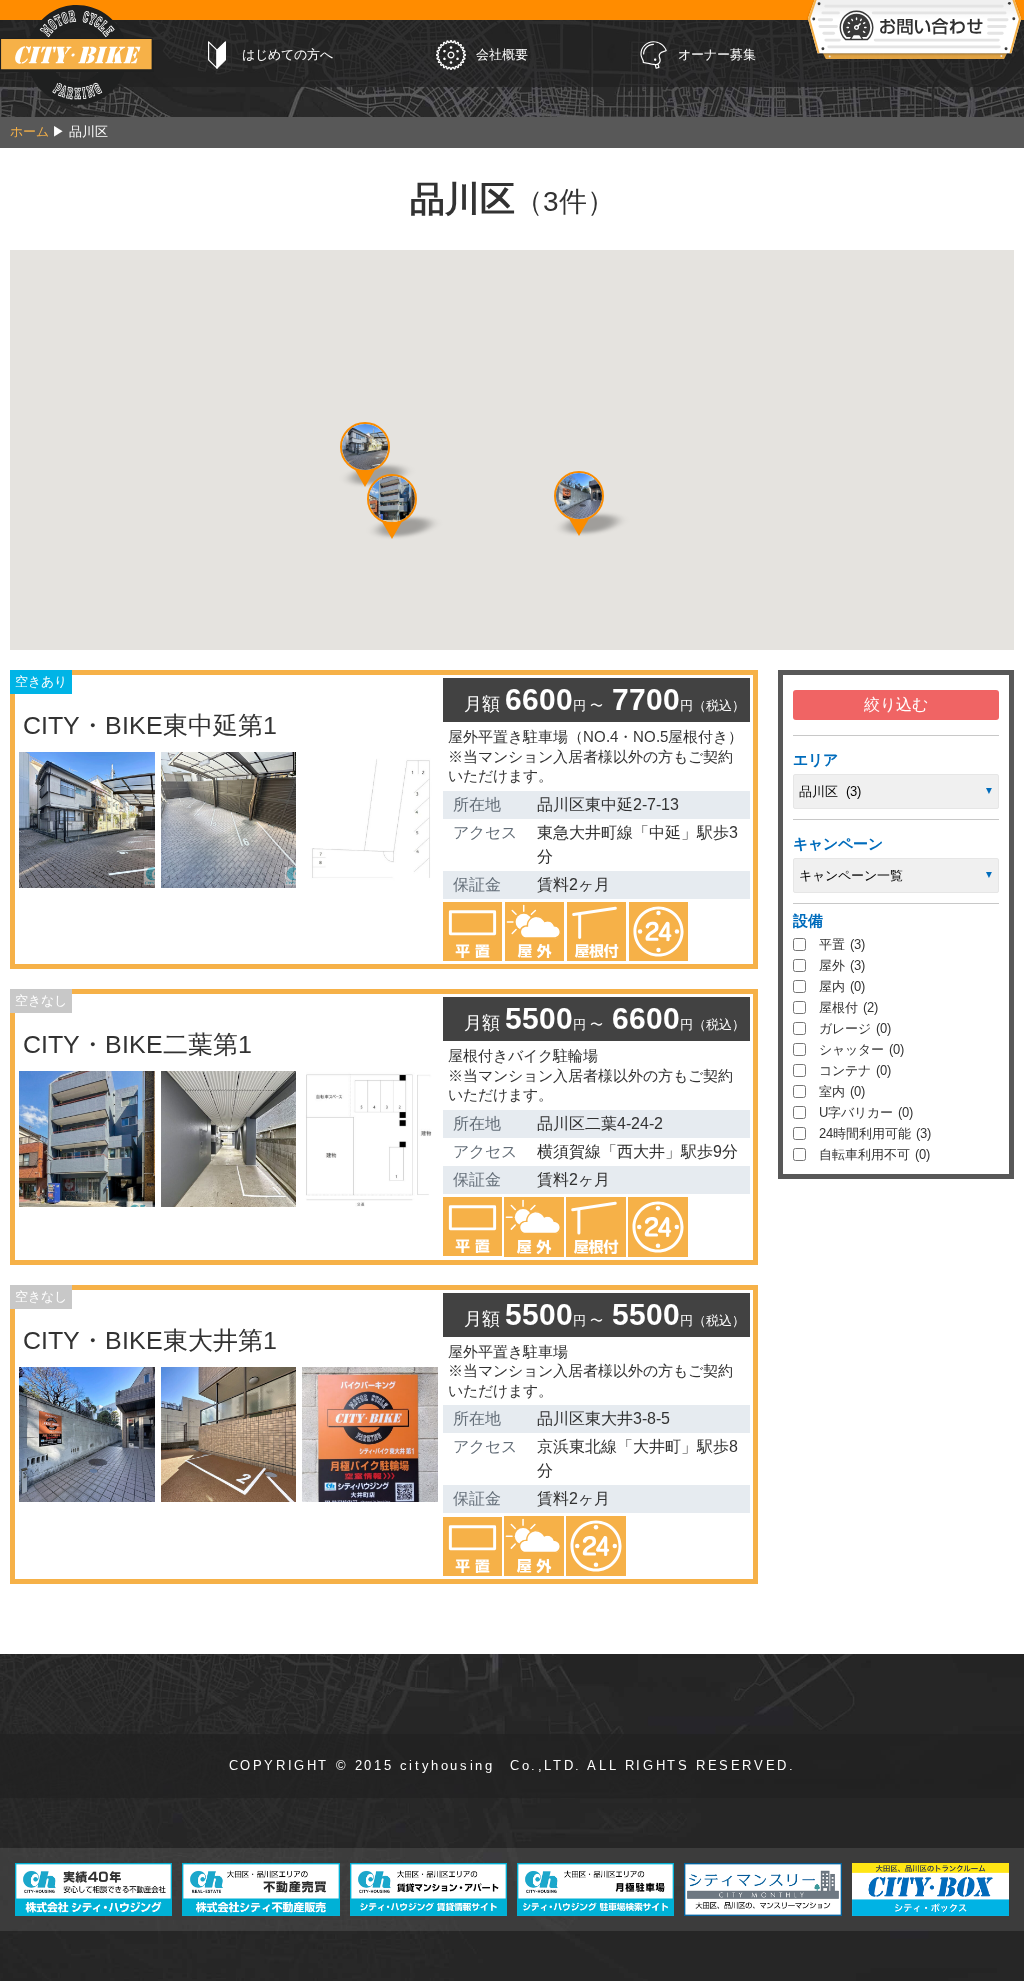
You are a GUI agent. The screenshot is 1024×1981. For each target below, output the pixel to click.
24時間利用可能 (875, 1133)
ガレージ (855, 1028)
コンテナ (855, 1070)
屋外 (842, 965)
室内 (842, 1091)
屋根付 (848, 1007)
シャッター (861, 1049)
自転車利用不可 (874, 1154)
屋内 (842, 986)
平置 (842, 944)
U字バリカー (866, 1112)
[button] (365, 447)
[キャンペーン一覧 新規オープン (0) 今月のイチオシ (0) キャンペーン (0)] (896, 875)
